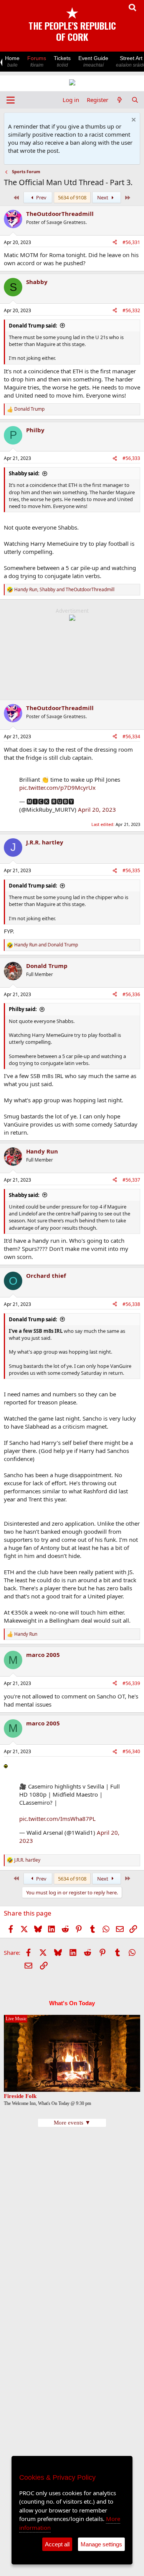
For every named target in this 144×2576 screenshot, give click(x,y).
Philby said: (23, 1009)
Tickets (62, 61)
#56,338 (131, 1304)
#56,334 (131, 736)
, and (64, 590)
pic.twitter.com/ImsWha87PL (57, 1819)
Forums (37, 61)
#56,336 (131, 994)
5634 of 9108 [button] (72, 197)
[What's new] (120, 100)
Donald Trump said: (33, 326)
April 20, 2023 (97, 809)
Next (103, 197)
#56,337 (131, 1180)
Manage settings (101, 2544)
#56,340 (131, 1751)
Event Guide (93, 61)
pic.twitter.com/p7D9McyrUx (57, 787)
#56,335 (131, 870)
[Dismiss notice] (133, 121)
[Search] (135, 100)
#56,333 (131, 458)
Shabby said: (24, 473)
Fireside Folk (20, 2096)
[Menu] (11, 100)
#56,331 (131, 242)
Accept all (57, 2544)
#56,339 (131, 1683)
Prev (41, 197)
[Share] (115, 243)
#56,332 (131, 310)
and (46, 945)
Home (12, 61)
